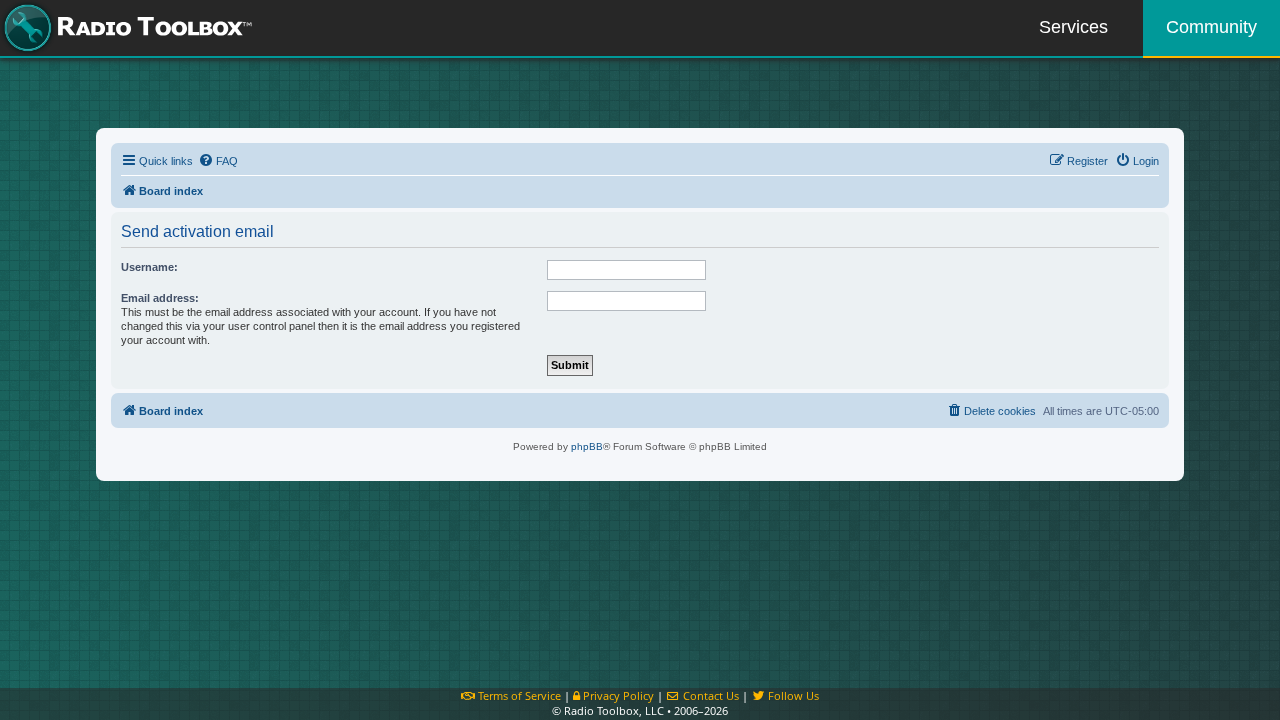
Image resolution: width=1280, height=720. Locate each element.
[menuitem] (218, 161)
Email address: (160, 298)
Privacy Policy (617, 695)
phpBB (587, 446)
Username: (149, 267)
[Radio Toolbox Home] (125, 28)
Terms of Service (518, 695)
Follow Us (792, 695)
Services (1073, 27)
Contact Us (709, 695)
